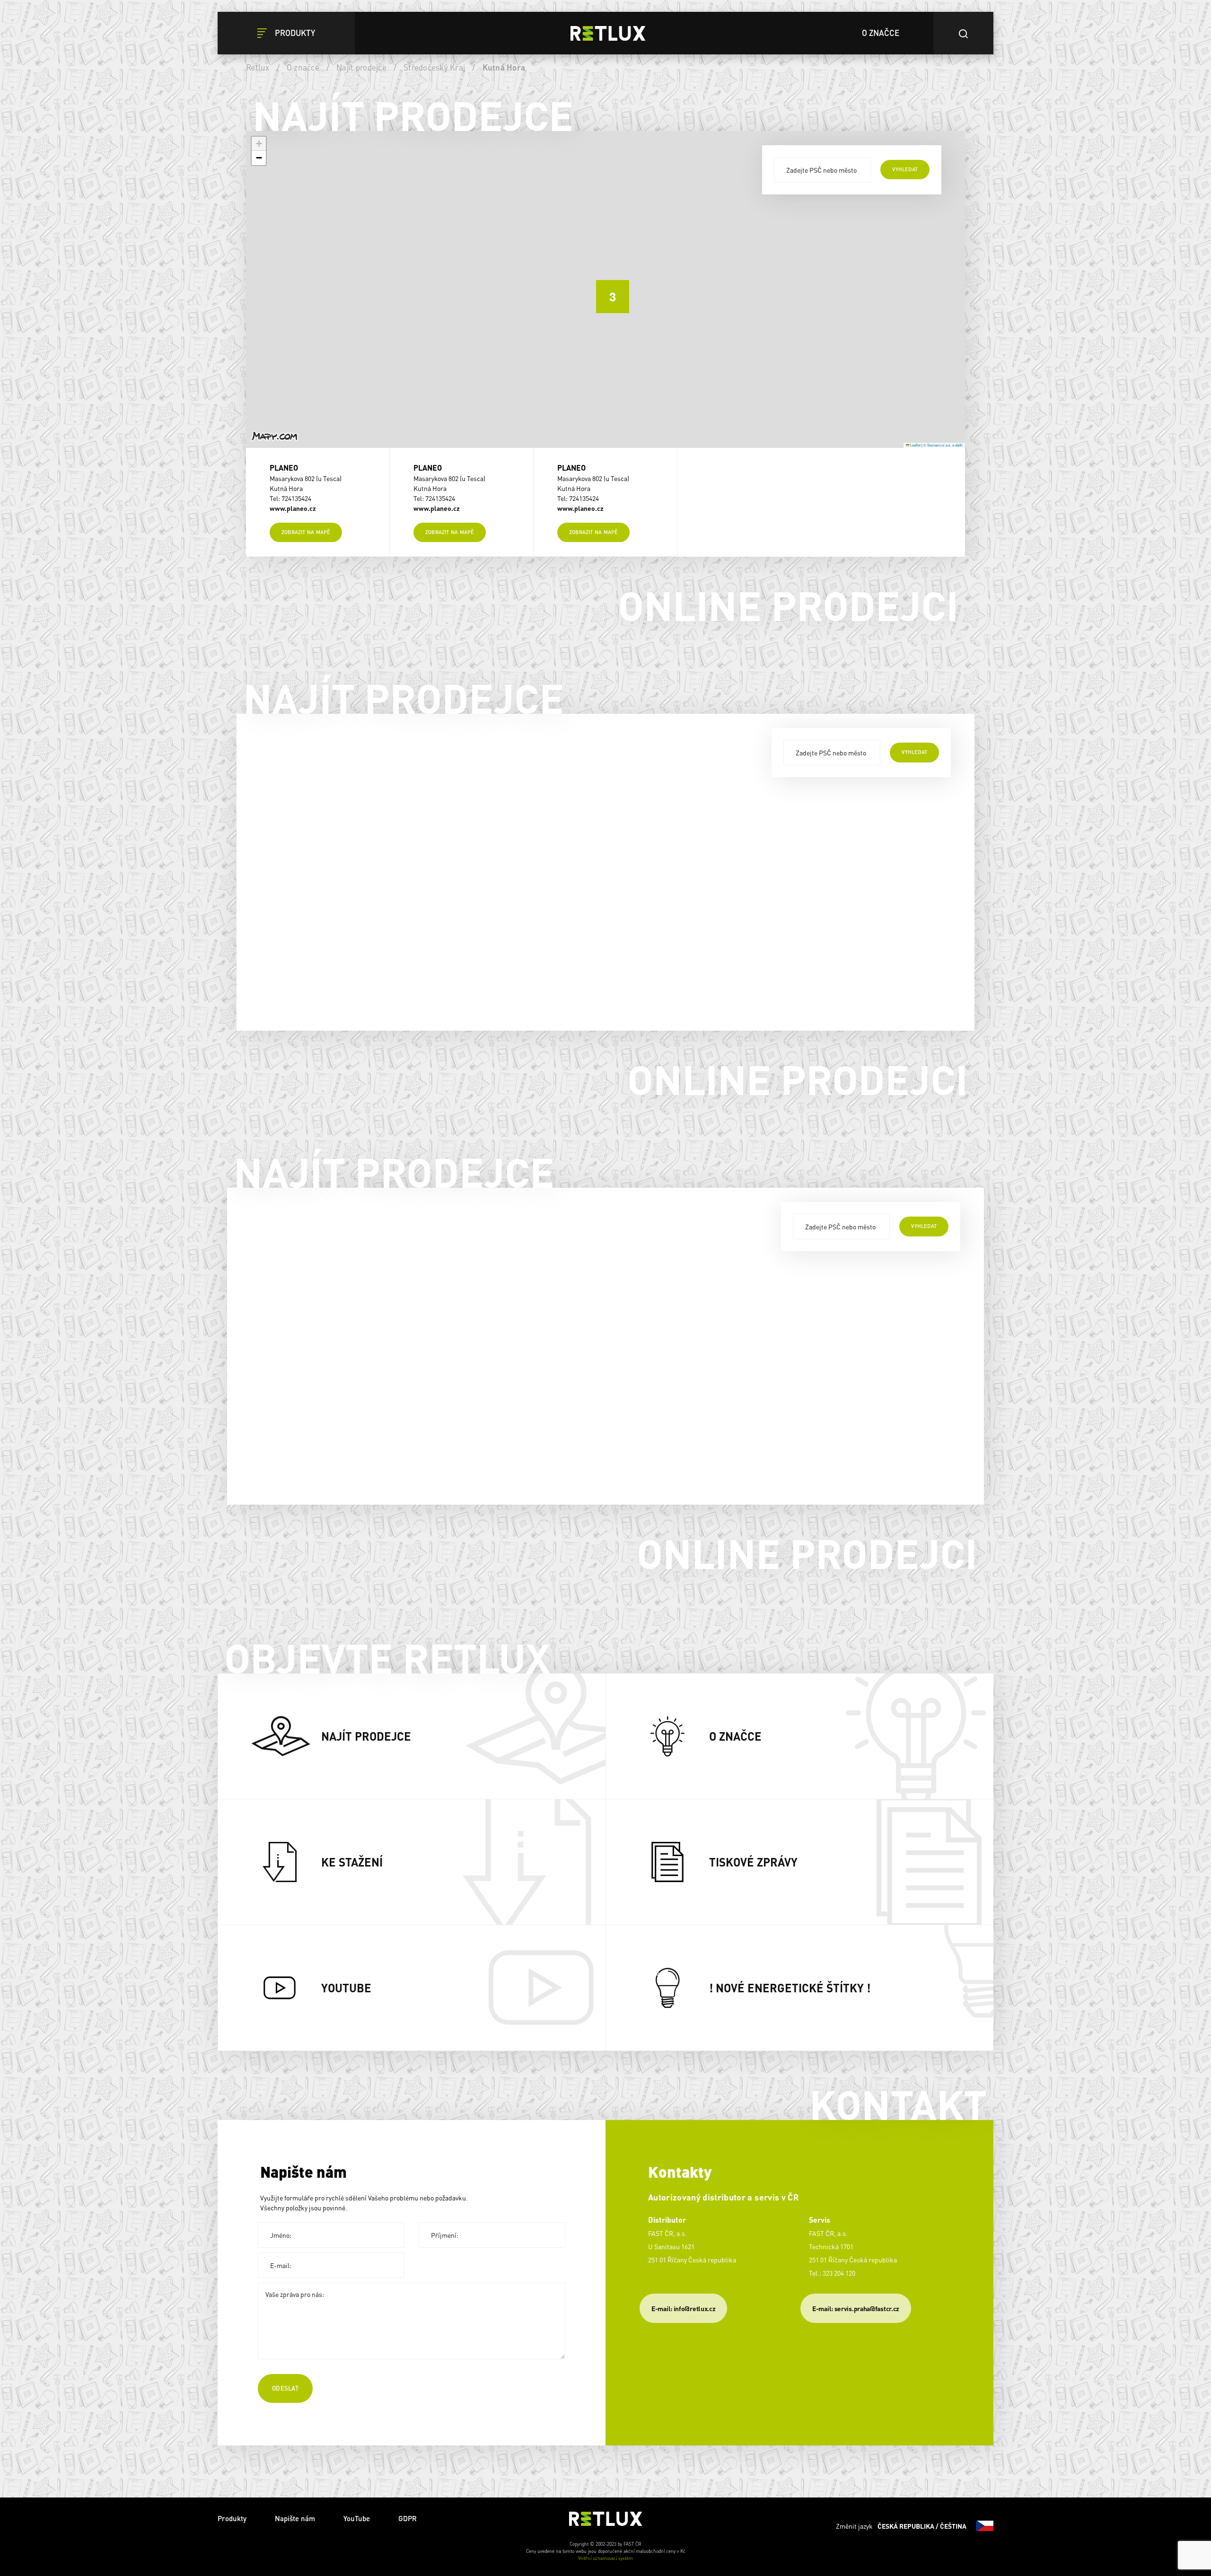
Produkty (232, 2518)
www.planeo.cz (293, 508)
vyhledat (905, 169)
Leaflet (915, 445)
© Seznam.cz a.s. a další (943, 445)
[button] (605, 289)
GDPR (408, 2518)
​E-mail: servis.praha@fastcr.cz (856, 2308)
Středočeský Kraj (434, 67)
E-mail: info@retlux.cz (683, 2308)
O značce (303, 67)
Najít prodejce (361, 67)
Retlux (258, 67)
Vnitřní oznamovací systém (605, 2558)
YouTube (357, 2518)
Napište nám (295, 2518)
